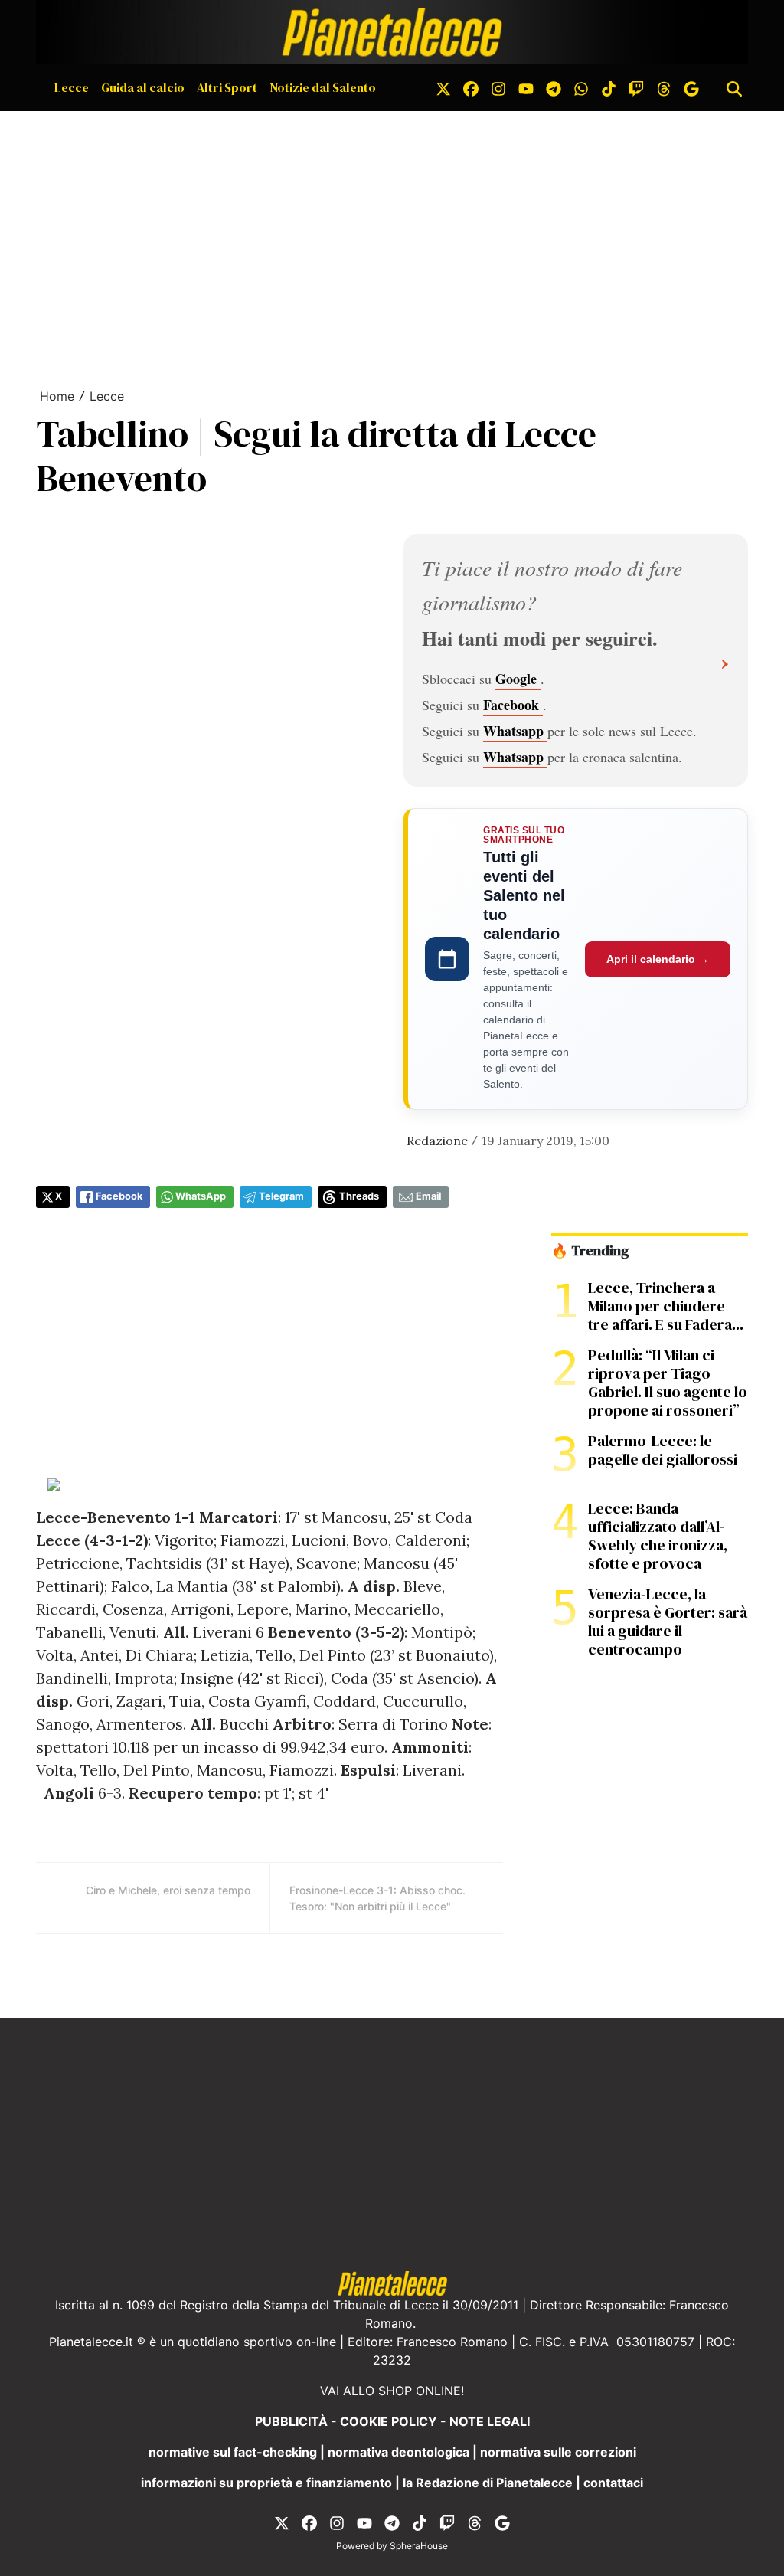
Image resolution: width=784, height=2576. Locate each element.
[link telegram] (554, 87)
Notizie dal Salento (323, 87)
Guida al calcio (143, 87)
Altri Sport (227, 87)
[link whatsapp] (581, 87)
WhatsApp (201, 1196)
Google (518, 679)
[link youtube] (526, 87)
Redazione (437, 1141)
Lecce (72, 87)
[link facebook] (471, 87)
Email (428, 1196)
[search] (734, 87)
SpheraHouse (419, 2546)
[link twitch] (636, 87)
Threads (359, 1196)
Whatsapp (515, 731)
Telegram (281, 1196)
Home (57, 396)
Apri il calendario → (658, 959)
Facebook (513, 705)
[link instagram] (498, 87)
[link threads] (664, 87)
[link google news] (691, 87)
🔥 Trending (590, 1251)
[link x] (443, 87)
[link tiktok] (609, 87)
